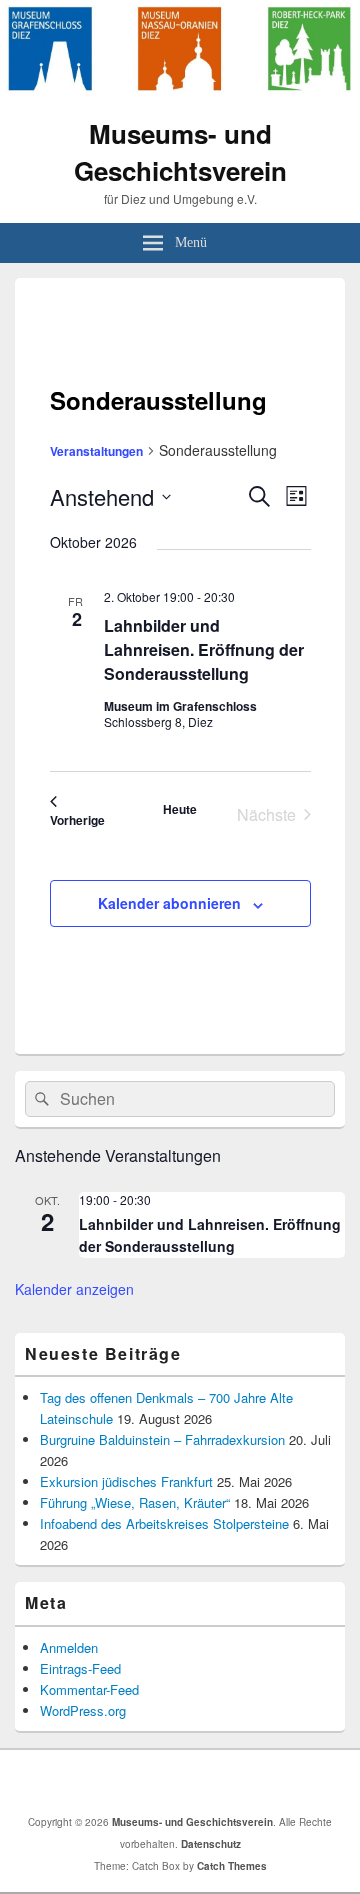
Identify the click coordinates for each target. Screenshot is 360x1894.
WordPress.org (83, 1710)
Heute (180, 809)
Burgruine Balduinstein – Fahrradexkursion (162, 1439)
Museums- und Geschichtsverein (180, 152)
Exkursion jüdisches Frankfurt (126, 1481)
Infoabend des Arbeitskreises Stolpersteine (164, 1523)
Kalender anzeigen (74, 1289)
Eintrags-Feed (80, 1668)
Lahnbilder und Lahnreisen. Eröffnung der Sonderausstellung (204, 649)
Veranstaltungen (96, 451)
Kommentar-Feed (89, 1689)
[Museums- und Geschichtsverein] (180, 93)
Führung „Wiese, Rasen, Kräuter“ (135, 1502)
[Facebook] (185, 1782)
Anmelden (69, 1647)
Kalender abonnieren (169, 903)
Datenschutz (211, 1844)
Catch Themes (232, 1866)
